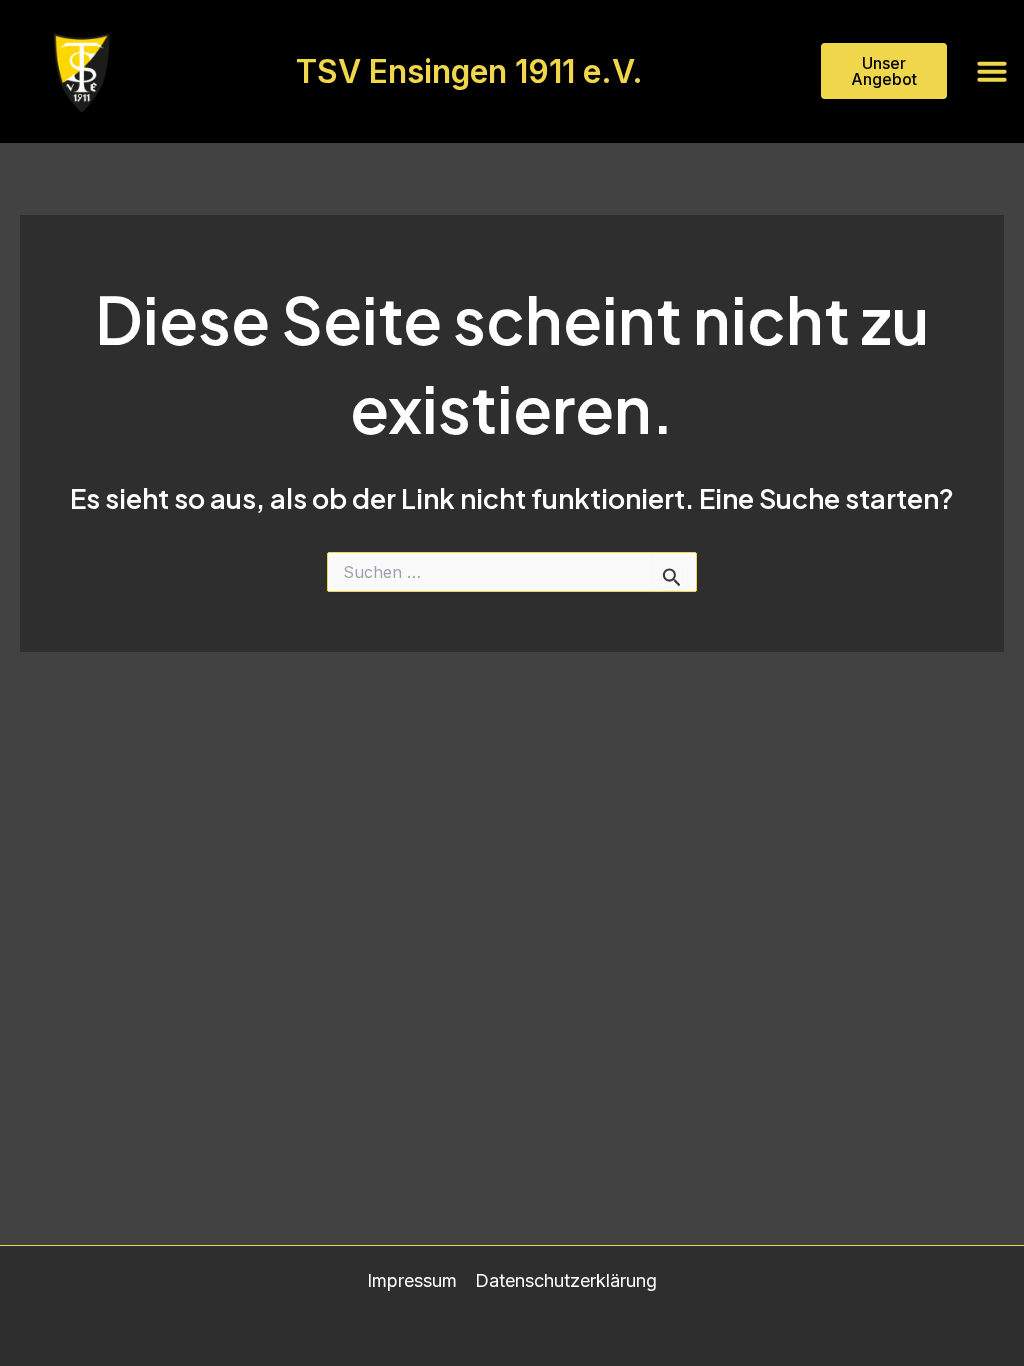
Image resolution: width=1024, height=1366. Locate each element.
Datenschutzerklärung (566, 1280)
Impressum (412, 1280)
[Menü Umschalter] (992, 71)
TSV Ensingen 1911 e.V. (469, 71)
